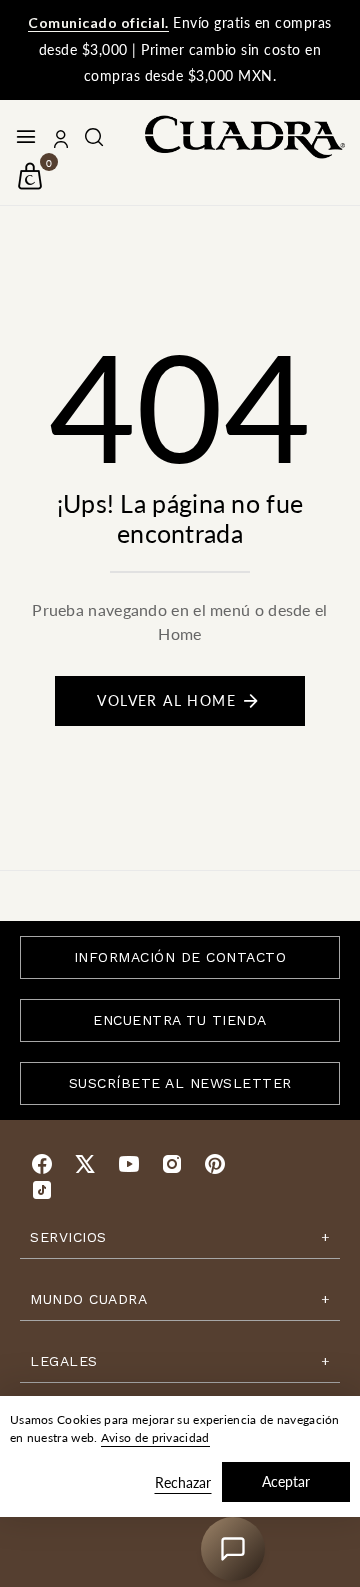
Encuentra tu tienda (180, 1020)
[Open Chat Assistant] (233, 1549)
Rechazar (183, 1482)
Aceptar (286, 1481)
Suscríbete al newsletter (180, 1083)
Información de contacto (180, 957)
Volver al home (166, 700)
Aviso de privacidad (155, 1437)
